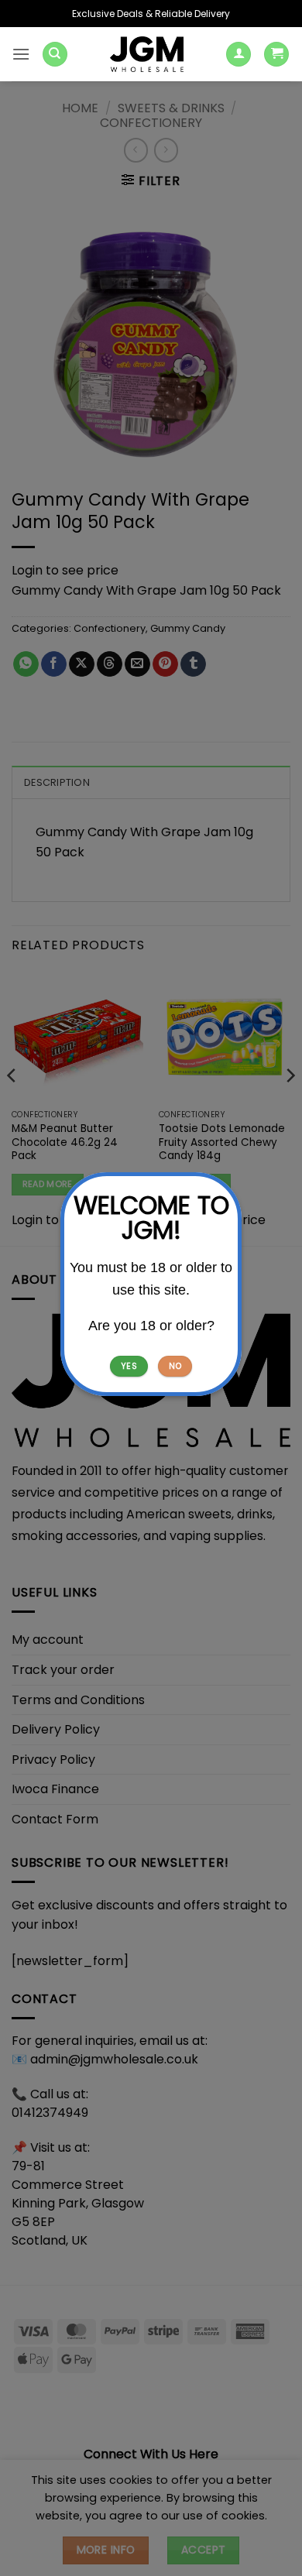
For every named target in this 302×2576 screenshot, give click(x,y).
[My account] (239, 55)
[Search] (55, 55)
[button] (21, 54)
